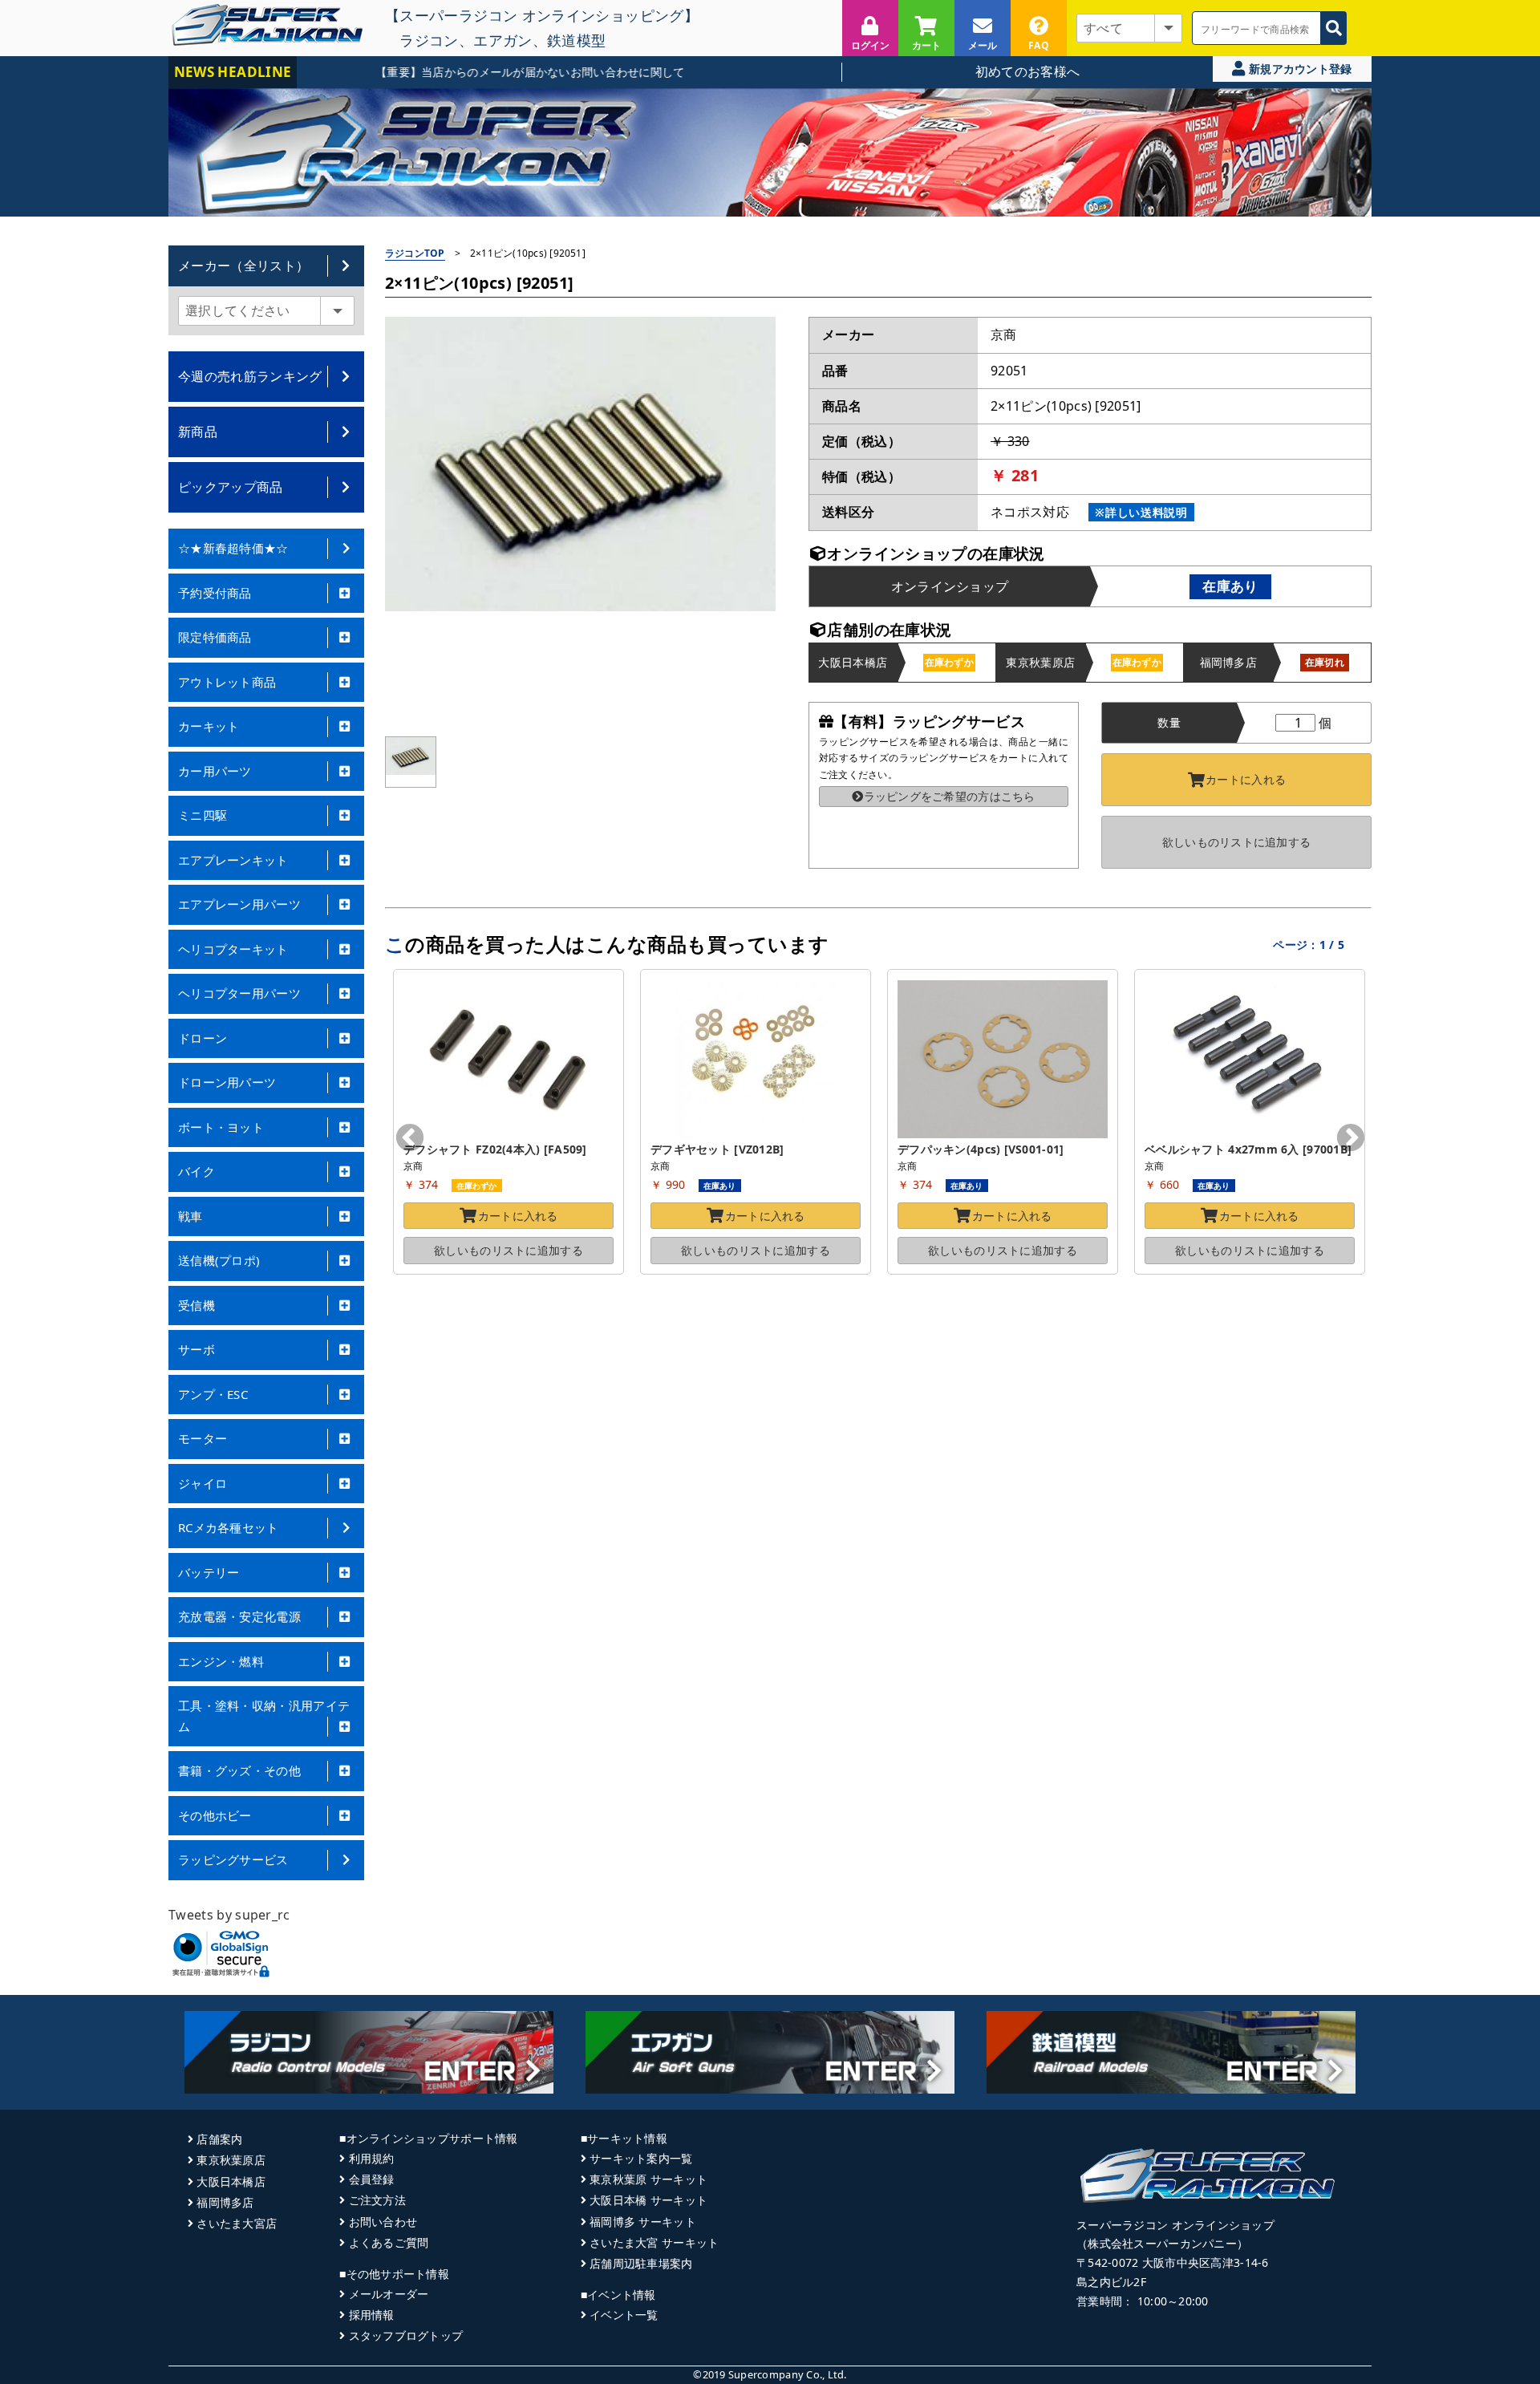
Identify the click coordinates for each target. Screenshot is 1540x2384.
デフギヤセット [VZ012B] (717, 1149)
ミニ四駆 (203, 815)
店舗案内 (219, 2139)
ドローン (203, 1038)
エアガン (503, 40)
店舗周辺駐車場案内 (641, 2263)
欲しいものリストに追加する (1237, 842)
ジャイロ (203, 1483)
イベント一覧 (624, 2315)
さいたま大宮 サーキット (654, 2242)
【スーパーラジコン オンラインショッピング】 (542, 15)
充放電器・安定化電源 (239, 1616)
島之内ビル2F (1111, 2282)
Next (1351, 1139)
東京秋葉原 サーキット (648, 2179)
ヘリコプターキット (233, 949)
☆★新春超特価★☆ (233, 548)
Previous (410, 1139)
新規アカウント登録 (1299, 69)
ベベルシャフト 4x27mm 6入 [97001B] (1248, 1149)
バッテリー (209, 1572)
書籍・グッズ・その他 (239, 1770)
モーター (203, 1438)
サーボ (197, 1349)
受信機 (197, 1305)
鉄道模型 (576, 40)
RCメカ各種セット (229, 1527)
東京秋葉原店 (231, 2160)
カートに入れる (1246, 779)
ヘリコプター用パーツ (239, 993)
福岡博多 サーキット (643, 2222)
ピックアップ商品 (231, 487)
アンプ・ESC (213, 1394)
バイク (197, 1171)
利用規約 (371, 2158)
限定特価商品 (215, 637)
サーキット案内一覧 (641, 2158)
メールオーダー (389, 2294)
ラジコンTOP (415, 253)
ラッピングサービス (233, 1859)
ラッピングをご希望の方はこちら (949, 796)
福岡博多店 (225, 2202)
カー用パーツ (215, 771)
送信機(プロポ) (219, 1260)
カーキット (209, 726)
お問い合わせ (383, 2222)
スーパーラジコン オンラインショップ (1175, 2225)
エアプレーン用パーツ (239, 904)
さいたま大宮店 (237, 2223)
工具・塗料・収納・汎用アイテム (264, 1716)
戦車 (190, 1216)
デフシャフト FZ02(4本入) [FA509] (495, 1149)
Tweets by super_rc (229, 1915)
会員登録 (371, 2179)
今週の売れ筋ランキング (250, 376)
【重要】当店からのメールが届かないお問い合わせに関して (479, 72)
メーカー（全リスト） (243, 266)
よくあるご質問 (389, 2242)
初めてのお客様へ (1028, 71)
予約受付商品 (215, 593)
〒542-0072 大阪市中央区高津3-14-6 (1173, 2262)
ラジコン (429, 40)
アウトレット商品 (227, 682)
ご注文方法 (377, 2200)
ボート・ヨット (221, 1127)
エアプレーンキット (233, 860)
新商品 (198, 432)
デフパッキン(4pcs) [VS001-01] (981, 1149)
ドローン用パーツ (227, 1082)
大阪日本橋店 (231, 2181)
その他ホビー (215, 1815)
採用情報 (371, 2315)
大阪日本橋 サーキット (648, 2200)
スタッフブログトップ (406, 2335)
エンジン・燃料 (221, 1661)
